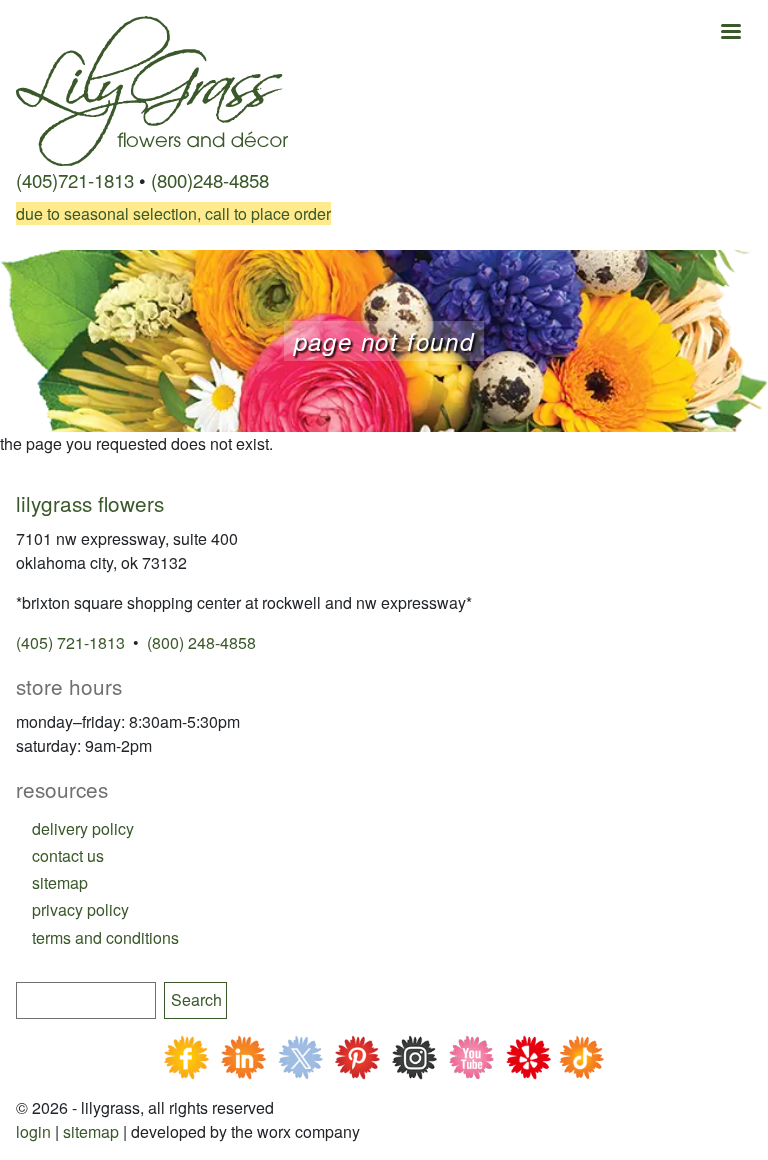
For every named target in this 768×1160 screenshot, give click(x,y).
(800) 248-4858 (201, 642)
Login (33, 1131)
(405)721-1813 (75, 180)
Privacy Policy (80, 909)
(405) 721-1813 (70, 642)
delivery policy (83, 828)
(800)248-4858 (210, 180)
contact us (68, 855)
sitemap (60, 882)
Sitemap (91, 1131)
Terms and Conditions (105, 937)
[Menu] (730, 33)
